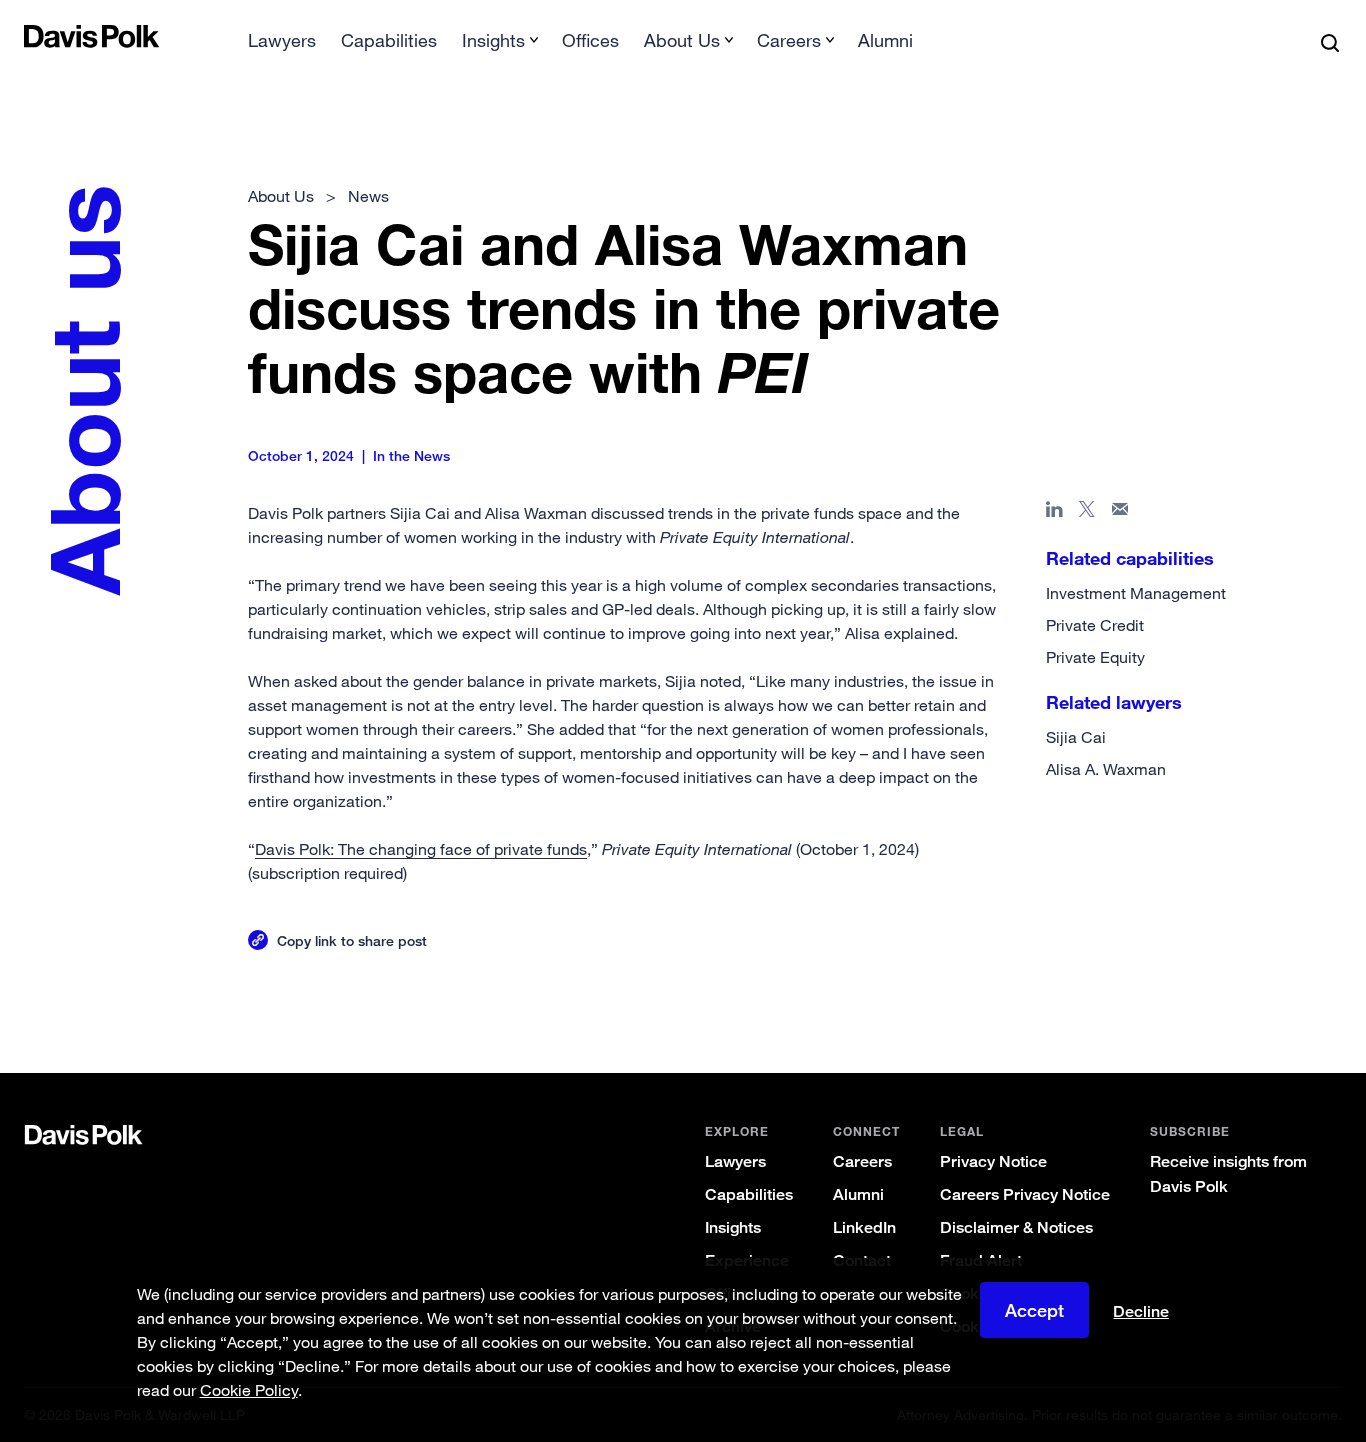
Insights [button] (493, 40)
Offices (590, 40)
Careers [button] (789, 40)
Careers (862, 1161)
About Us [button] (682, 40)
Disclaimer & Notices (1016, 1227)
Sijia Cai (1076, 737)
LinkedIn (864, 1227)
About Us (281, 196)
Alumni (885, 40)
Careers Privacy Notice (1025, 1194)
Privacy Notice (993, 1161)
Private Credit (1095, 625)
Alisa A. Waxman (1106, 769)
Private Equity (1095, 657)
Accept (1034, 1310)
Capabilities (389, 40)
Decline (1141, 1312)
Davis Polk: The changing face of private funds (421, 849)
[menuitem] (282, 46)
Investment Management (1136, 593)
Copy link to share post (352, 940)
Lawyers (282, 40)
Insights (733, 1227)
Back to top (1253, 992)
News (368, 196)
